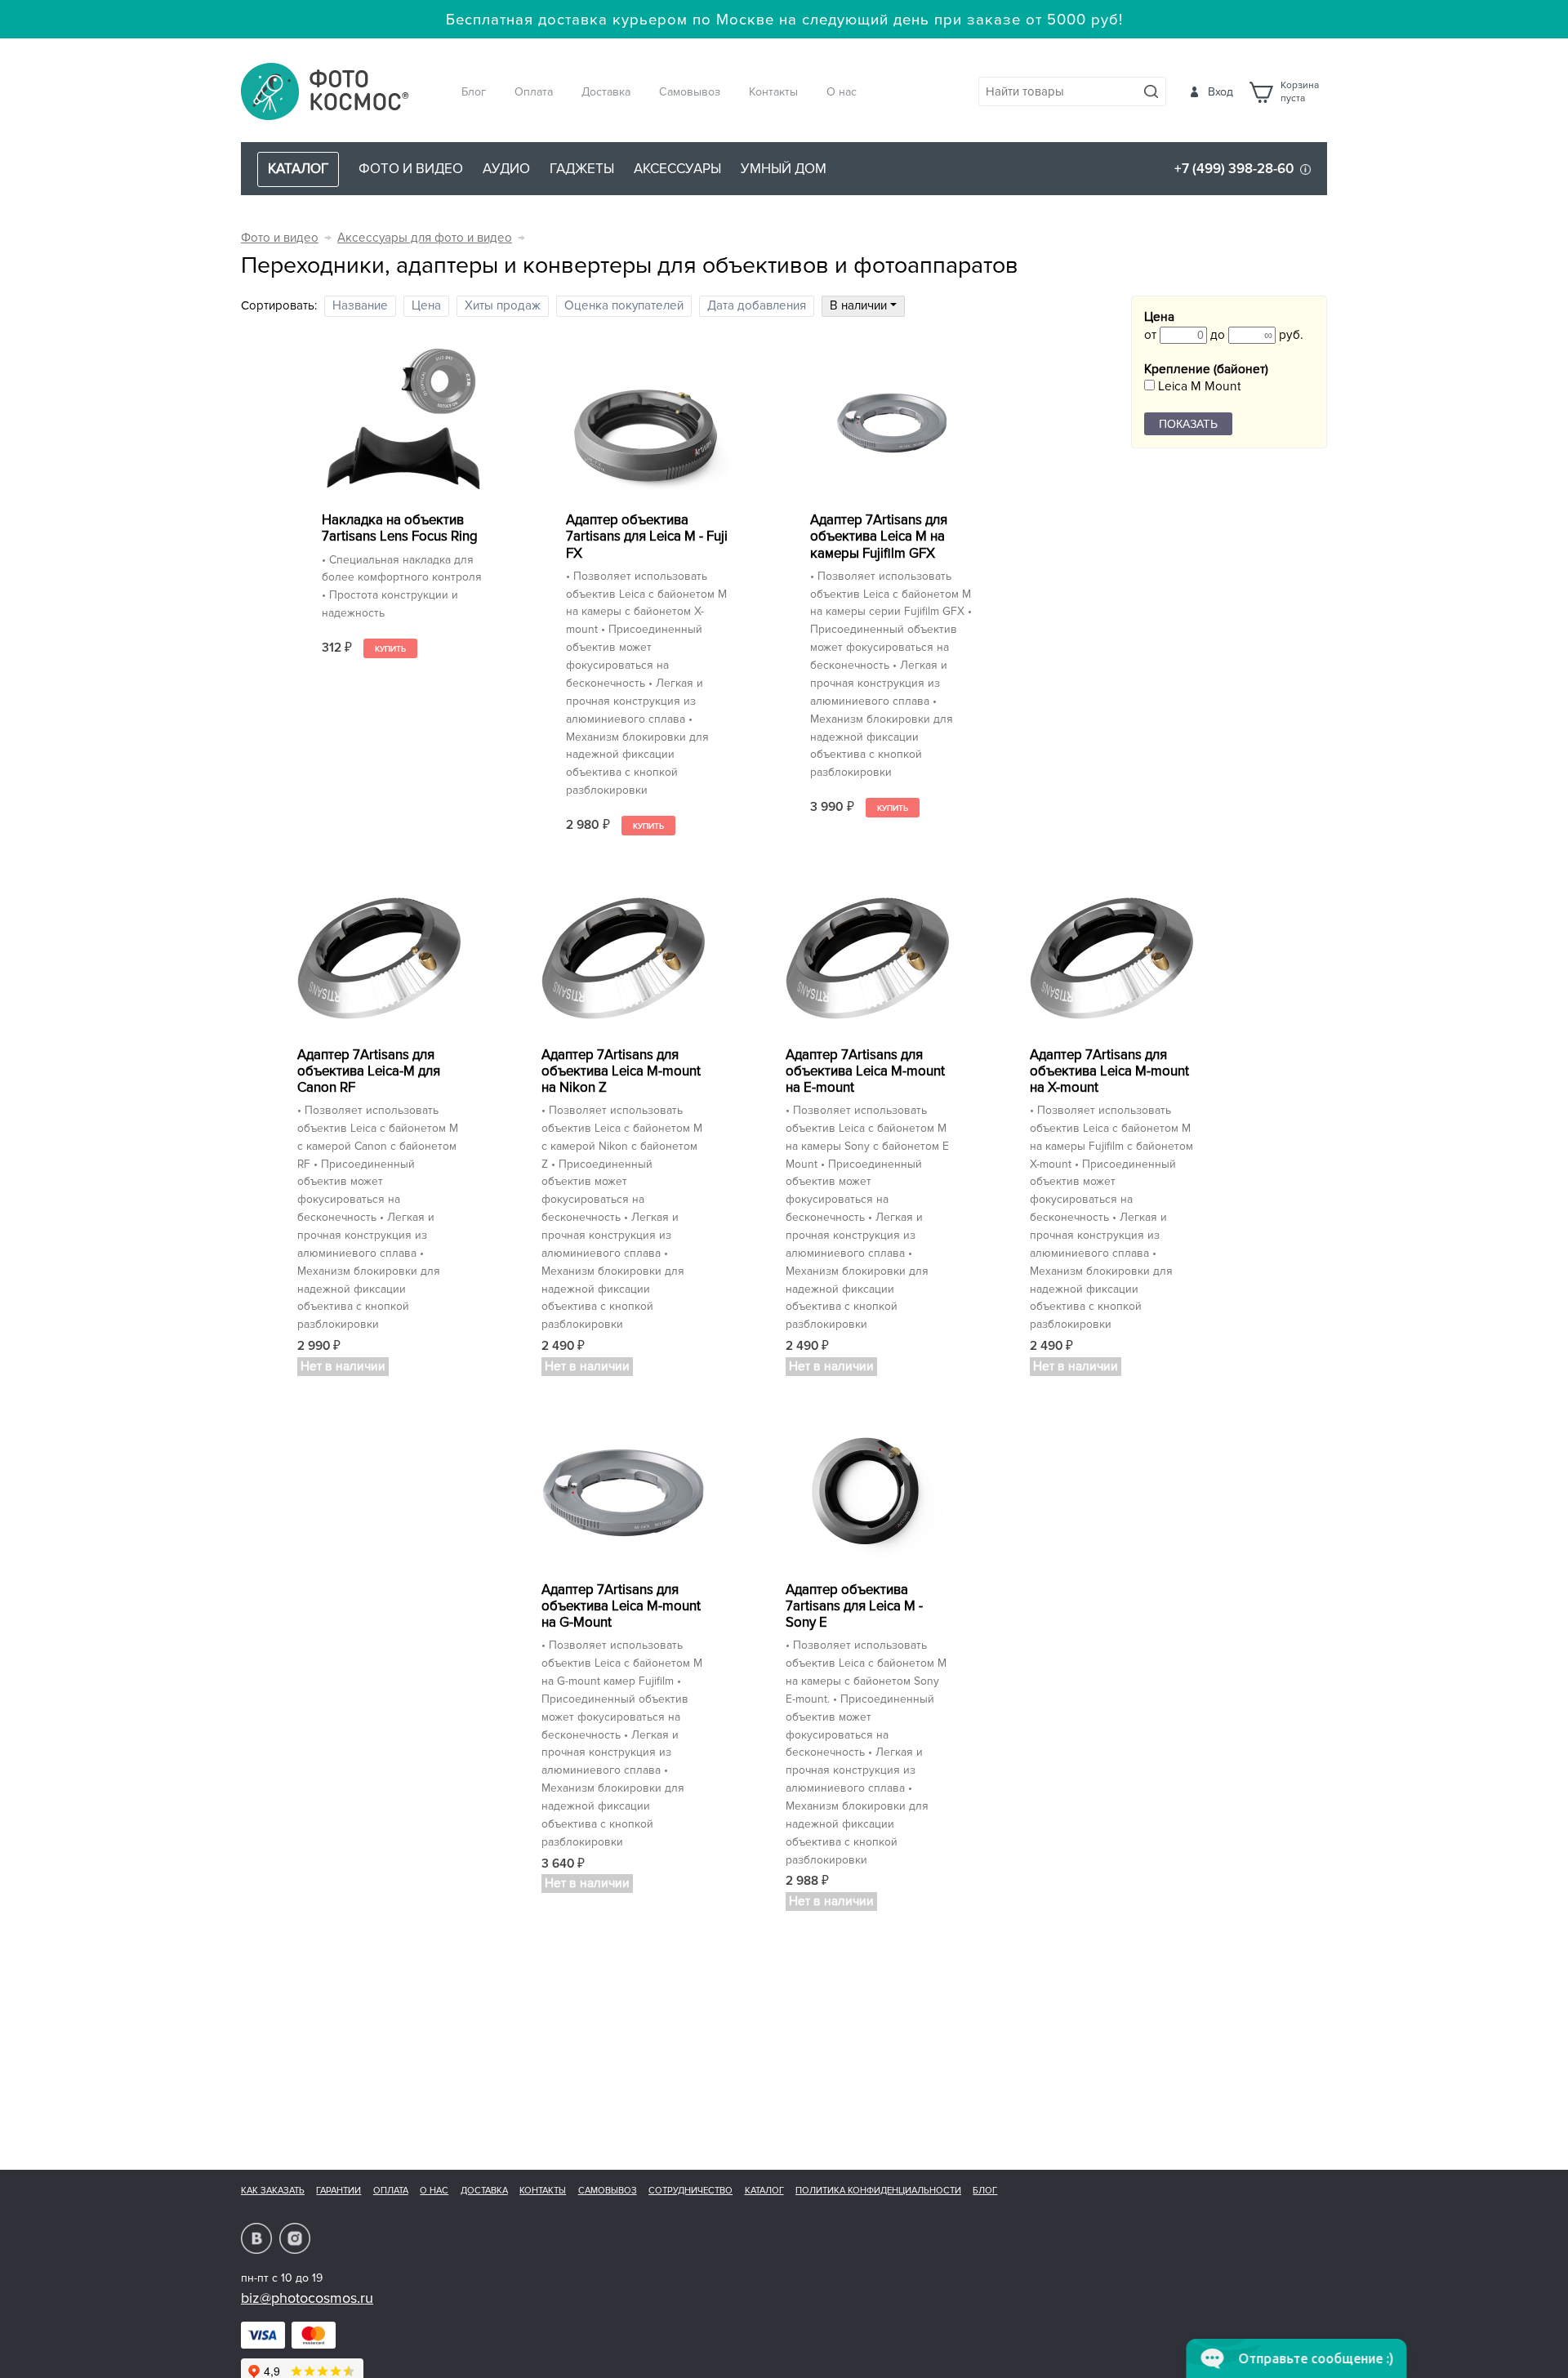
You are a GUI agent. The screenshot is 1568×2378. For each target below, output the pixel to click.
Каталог (764, 2191)
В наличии (860, 306)
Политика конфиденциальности (878, 2191)
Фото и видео (411, 169)
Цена (426, 306)
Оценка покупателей (624, 306)
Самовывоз (690, 92)
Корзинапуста (1300, 92)
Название (360, 306)
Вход (1221, 92)
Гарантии (339, 2191)
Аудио (506, 169)
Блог (474, 92)
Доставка (606, 92)
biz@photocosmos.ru (307, 2298)
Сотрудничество (690, 2191)
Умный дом (784, 169)
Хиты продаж (503, 306)
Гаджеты (582, 169)
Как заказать (273, 2191)
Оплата (534, 92)
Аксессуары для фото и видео (425, 238)
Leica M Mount (1198, 387)
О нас (842, 92)
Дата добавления (757, 306)
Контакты (773, 92)
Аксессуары (677, 169)
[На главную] (325, 93)
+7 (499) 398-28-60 (1234, 169)
